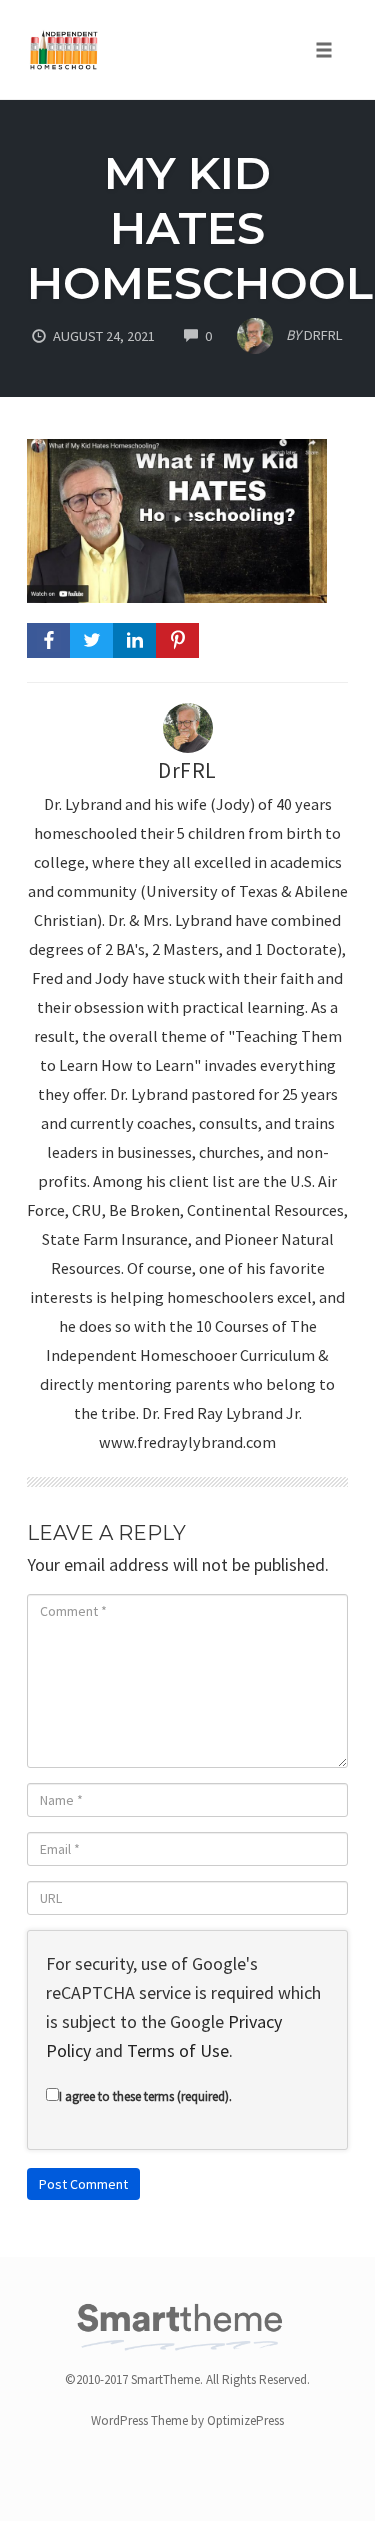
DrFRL (187, 770)
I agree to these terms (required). (145, 2096)
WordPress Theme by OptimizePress (187, 2420)
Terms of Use (178, 2050)
